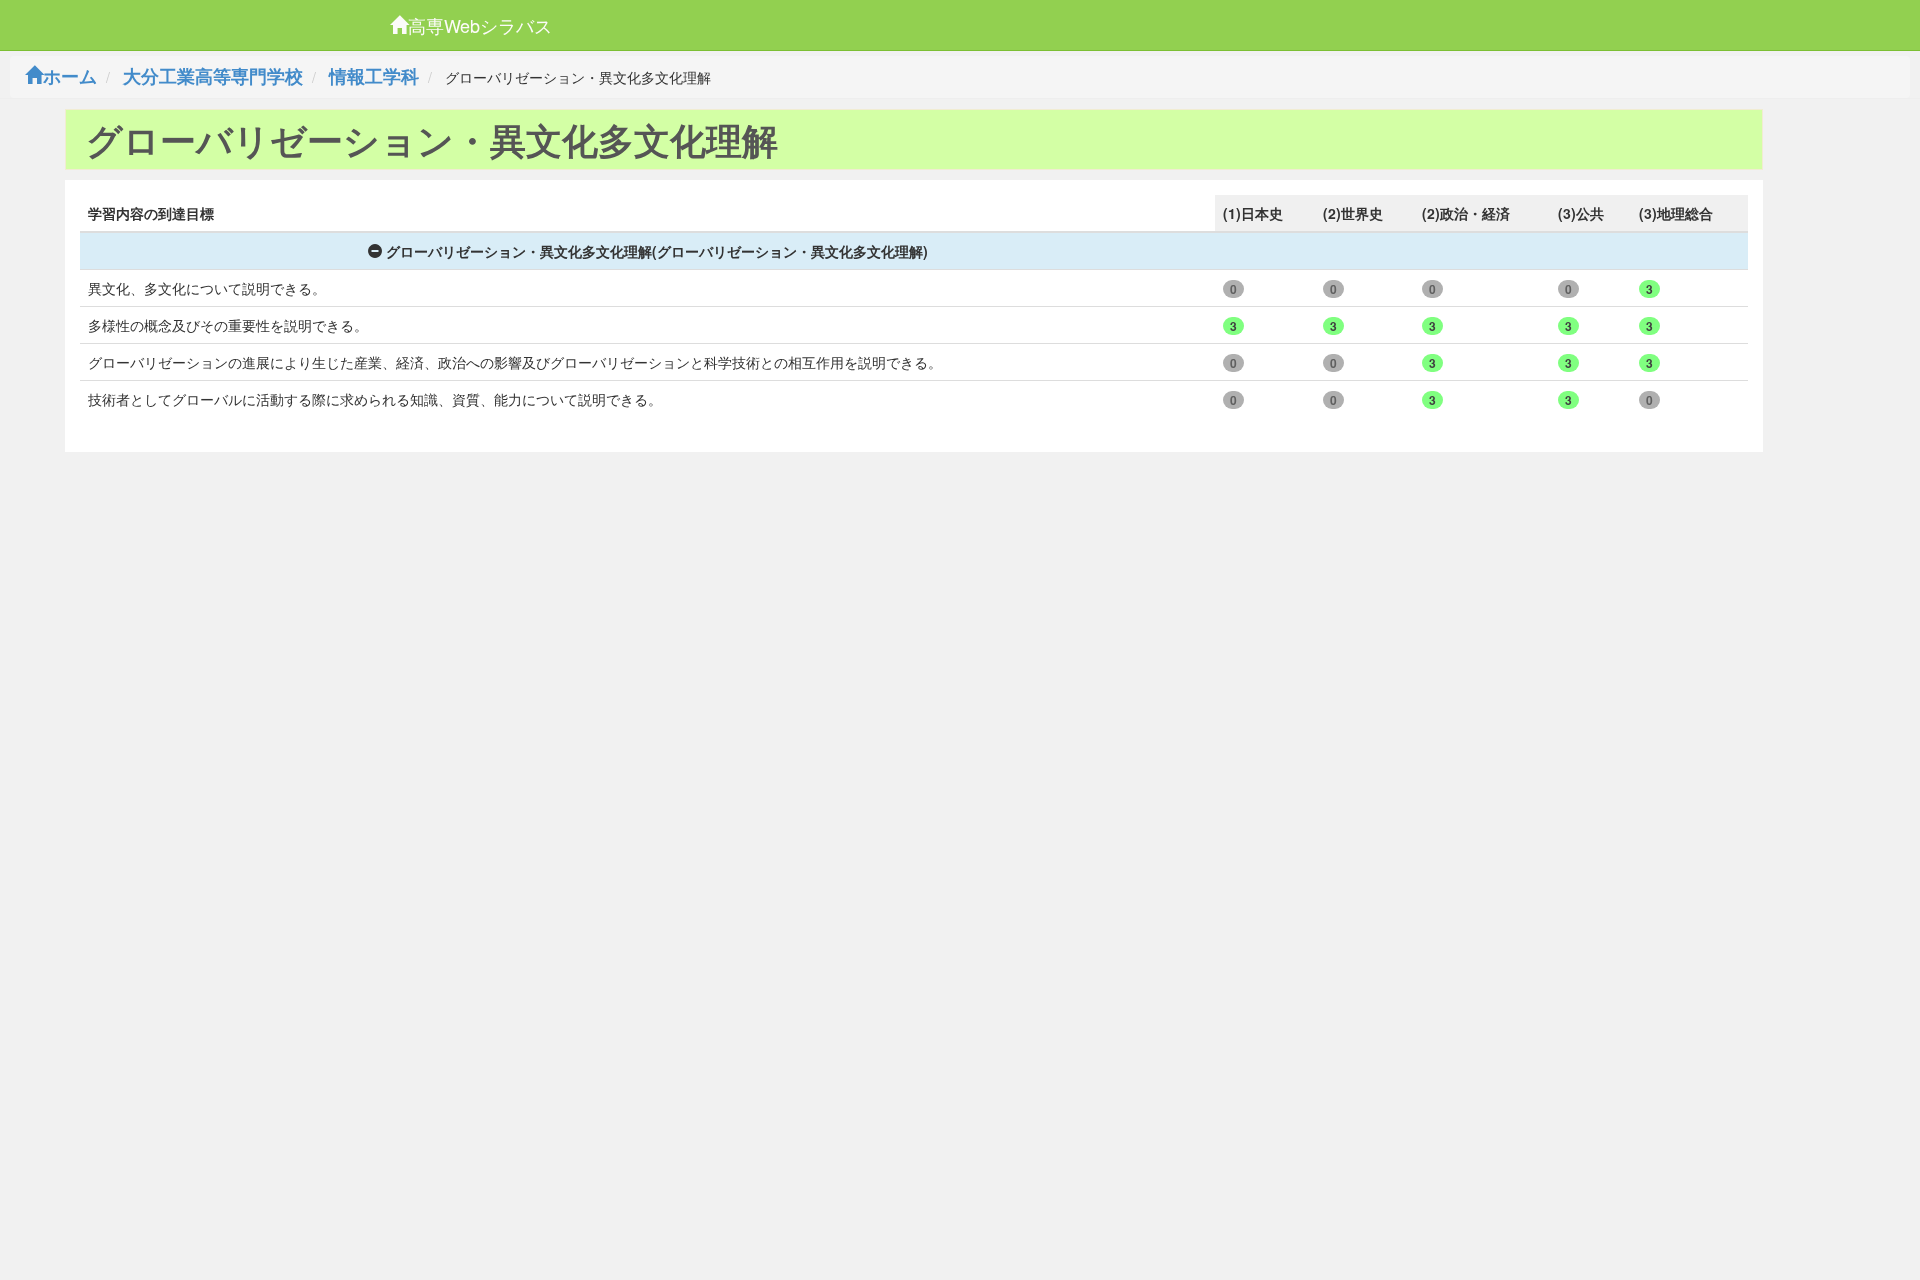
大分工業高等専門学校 (213, 76)
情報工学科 (374, 76)
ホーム (70, 76)
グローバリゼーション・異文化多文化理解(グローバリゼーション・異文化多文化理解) (657, 251)
